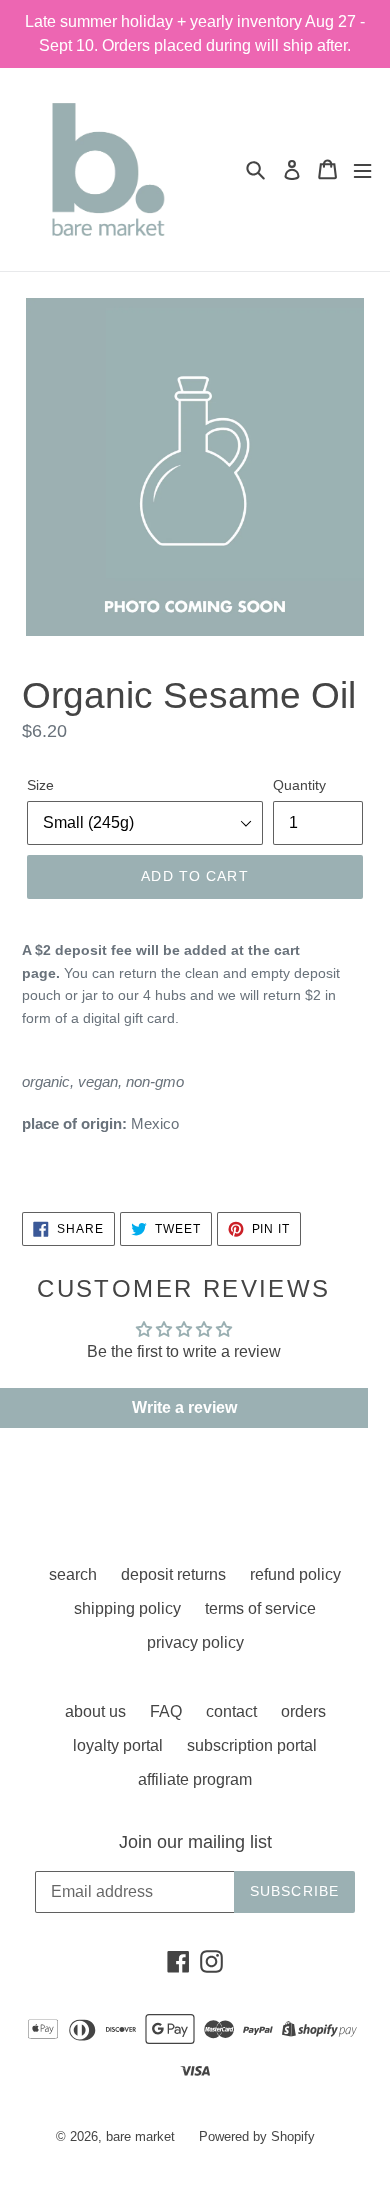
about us (95, 1711)
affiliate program (195, 1779)
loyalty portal (118, 1745)
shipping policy (127, 1608)
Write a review (184, 1407)
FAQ (166, 1711)
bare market (140, 2136)
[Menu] (362, 169)
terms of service (260, 1608)
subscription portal (252, 1745)
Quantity (299, 785)
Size (40, 785)
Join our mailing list (195, 1842)
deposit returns (173, 1574)
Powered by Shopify (257, 2136)
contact (231, 1711)
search (73, 1574)
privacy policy (195, 1642)
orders (303, 1711)
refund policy (295, 1574)
